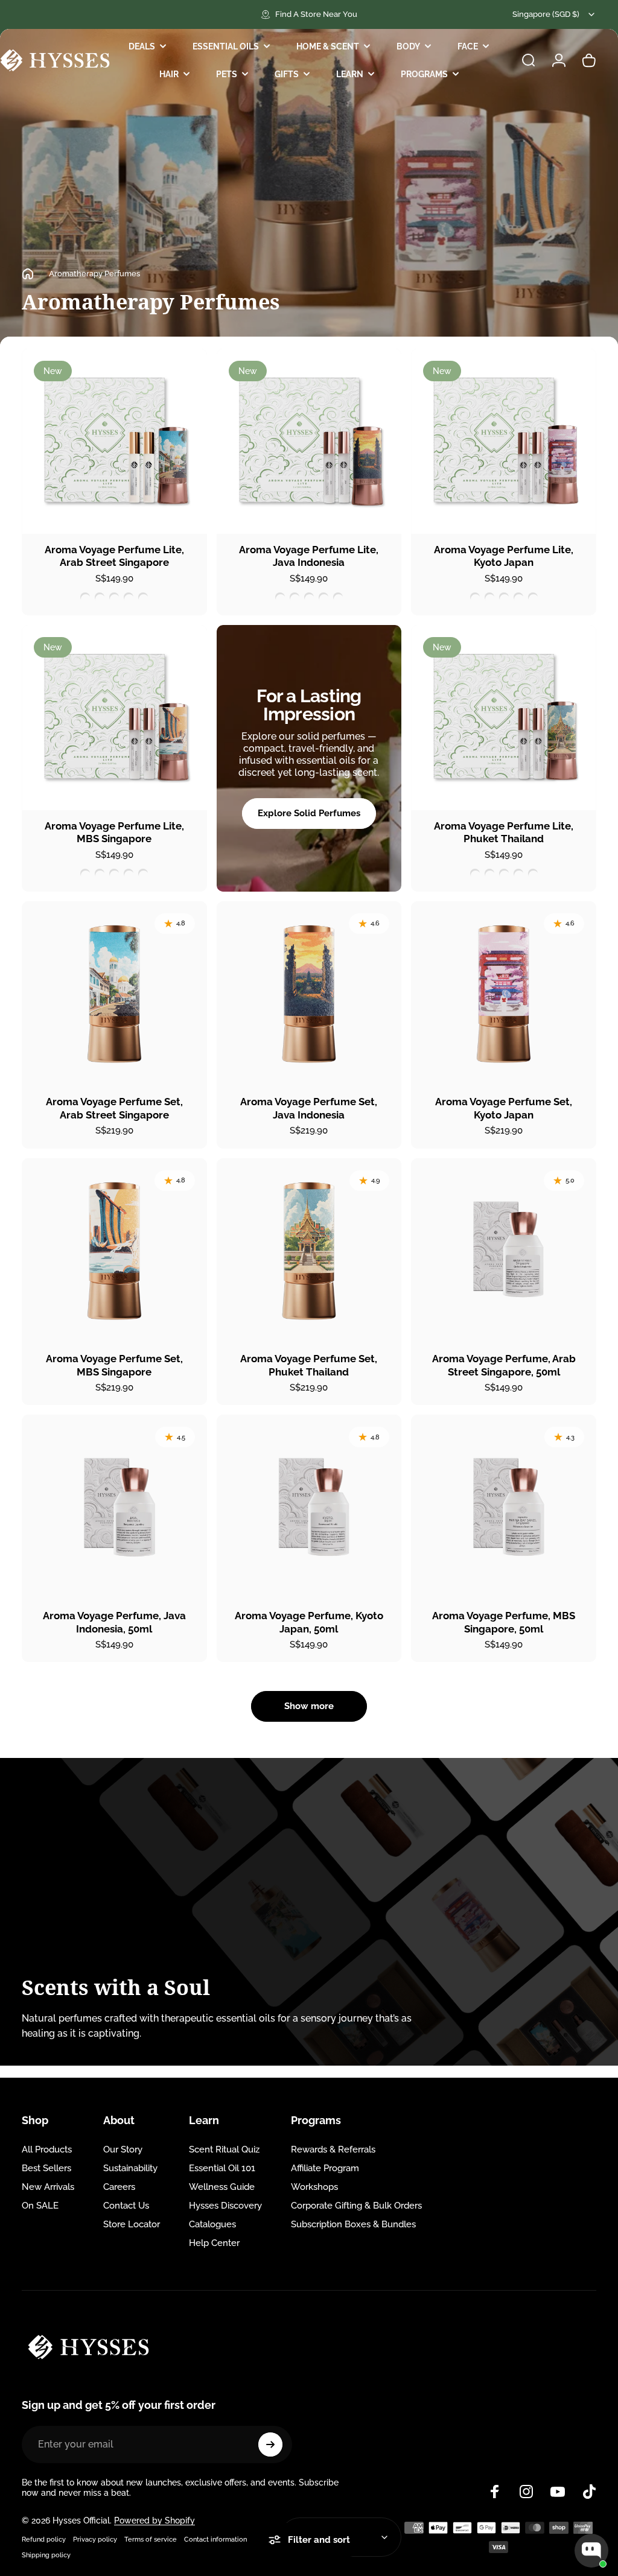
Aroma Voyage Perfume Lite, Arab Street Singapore (114, 556)
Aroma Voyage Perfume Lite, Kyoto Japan (504, 556)
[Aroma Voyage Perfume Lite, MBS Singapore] (114, 718)
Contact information (215, 2539)
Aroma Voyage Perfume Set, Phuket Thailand (309, 1365)
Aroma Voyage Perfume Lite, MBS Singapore (114, 833)
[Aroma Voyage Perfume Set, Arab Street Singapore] (114, 994)
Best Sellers (46, 2168)
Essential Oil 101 (222, 2168)
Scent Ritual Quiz (224, 2149)
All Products (47, 2149)
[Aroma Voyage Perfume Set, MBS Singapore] (114, 1251)
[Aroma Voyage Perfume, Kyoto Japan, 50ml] (309, 1507)
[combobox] (554, 14)
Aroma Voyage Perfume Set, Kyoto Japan (504, 1108)
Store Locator (132, 2224)
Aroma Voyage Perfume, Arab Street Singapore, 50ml (504, 1365)
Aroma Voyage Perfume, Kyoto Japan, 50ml (309, 1622)
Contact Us (126, 2206)
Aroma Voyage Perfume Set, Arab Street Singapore (114, 1108)
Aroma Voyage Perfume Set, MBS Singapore (114, 1365)
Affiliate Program (325, 2168)
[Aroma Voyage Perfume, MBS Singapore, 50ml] (504, 1507)
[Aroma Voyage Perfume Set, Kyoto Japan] (504, 994)
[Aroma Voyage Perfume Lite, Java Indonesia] (309, 441)
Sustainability (130, 2168)
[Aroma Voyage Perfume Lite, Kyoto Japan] (504, 441)
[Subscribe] (270, 2444)
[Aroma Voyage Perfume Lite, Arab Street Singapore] (114, 441)
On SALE (40, 2206)
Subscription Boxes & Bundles (353, 2224)
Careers (119, 2187)
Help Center (214, 2243)
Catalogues (212, 2224)
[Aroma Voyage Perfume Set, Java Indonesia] (309, 994)
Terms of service (151, 2539)
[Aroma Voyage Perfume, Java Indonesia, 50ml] (114, 1507)
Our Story (123, 2149)
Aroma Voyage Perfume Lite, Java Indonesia (309, 556)
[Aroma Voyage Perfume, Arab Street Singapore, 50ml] (504, 1251)
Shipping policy (46, 2555)
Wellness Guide (222, 2187)
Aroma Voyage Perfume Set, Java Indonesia (309, 1108)
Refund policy (44, 2539)
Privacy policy (95, 2539)
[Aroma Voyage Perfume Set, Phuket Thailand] (309, 1251)
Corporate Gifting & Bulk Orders (356, 2206)
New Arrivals (48, 2187)
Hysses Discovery (225, 2206)
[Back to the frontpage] (28, 274)
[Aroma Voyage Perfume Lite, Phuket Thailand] (504, 718)
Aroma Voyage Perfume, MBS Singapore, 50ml (504, 1622)
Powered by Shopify (154, 2520)
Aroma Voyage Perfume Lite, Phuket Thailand (504, 833)
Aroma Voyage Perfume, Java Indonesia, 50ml (114, 1622)
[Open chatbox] (591, 2551)
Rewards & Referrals (333, 2149)
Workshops (314, 2187)
